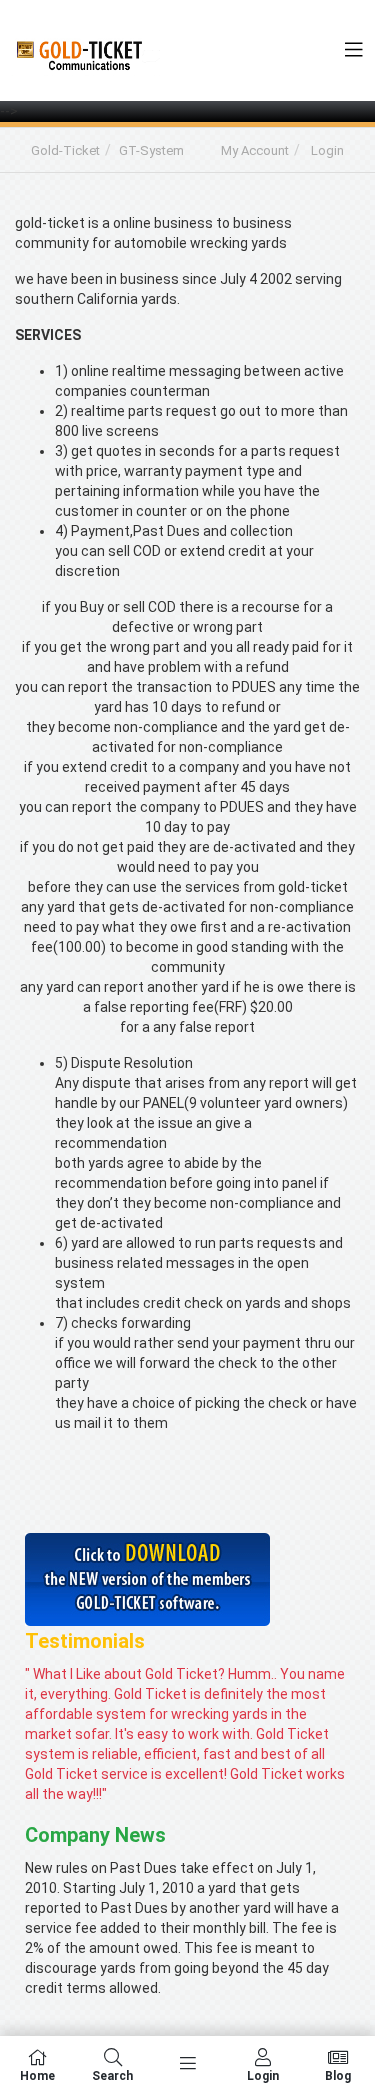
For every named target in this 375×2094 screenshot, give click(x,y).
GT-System (151, 150)
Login (327, 150)
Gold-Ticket (65, 150)
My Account (255, 150)
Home (37, 2075)
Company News (95, 1835)
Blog (338, 2075)
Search (112, 2075)
